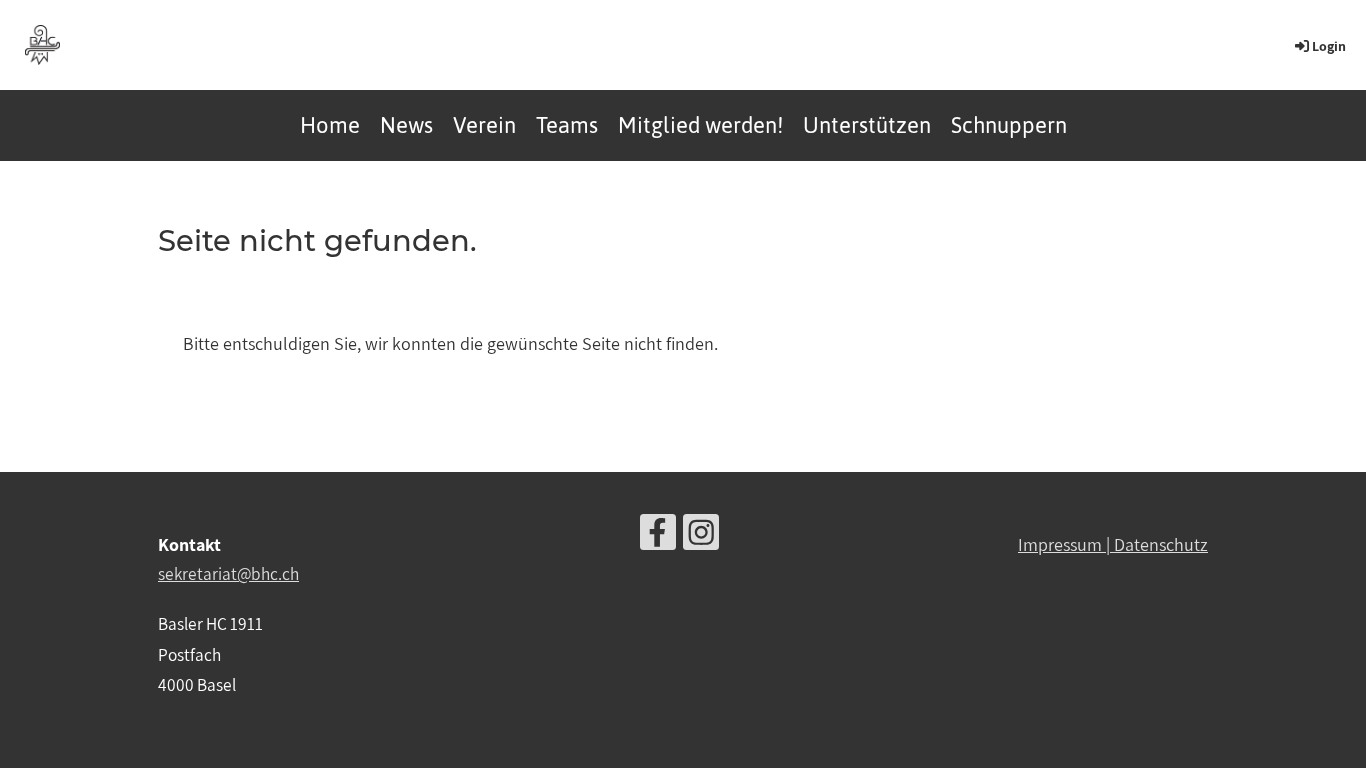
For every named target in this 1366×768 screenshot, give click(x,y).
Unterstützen (867, 125)
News (406, 125)
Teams (567, 125)
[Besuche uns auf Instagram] (701, 536)
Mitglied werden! (700, 125)
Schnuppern (1009, 125)
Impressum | (1066, 544)
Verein (484, 125)
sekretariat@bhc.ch (228, 573)
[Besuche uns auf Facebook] (658, 536)
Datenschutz (1161, 544)
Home (330, 125)
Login (1329, 46)
